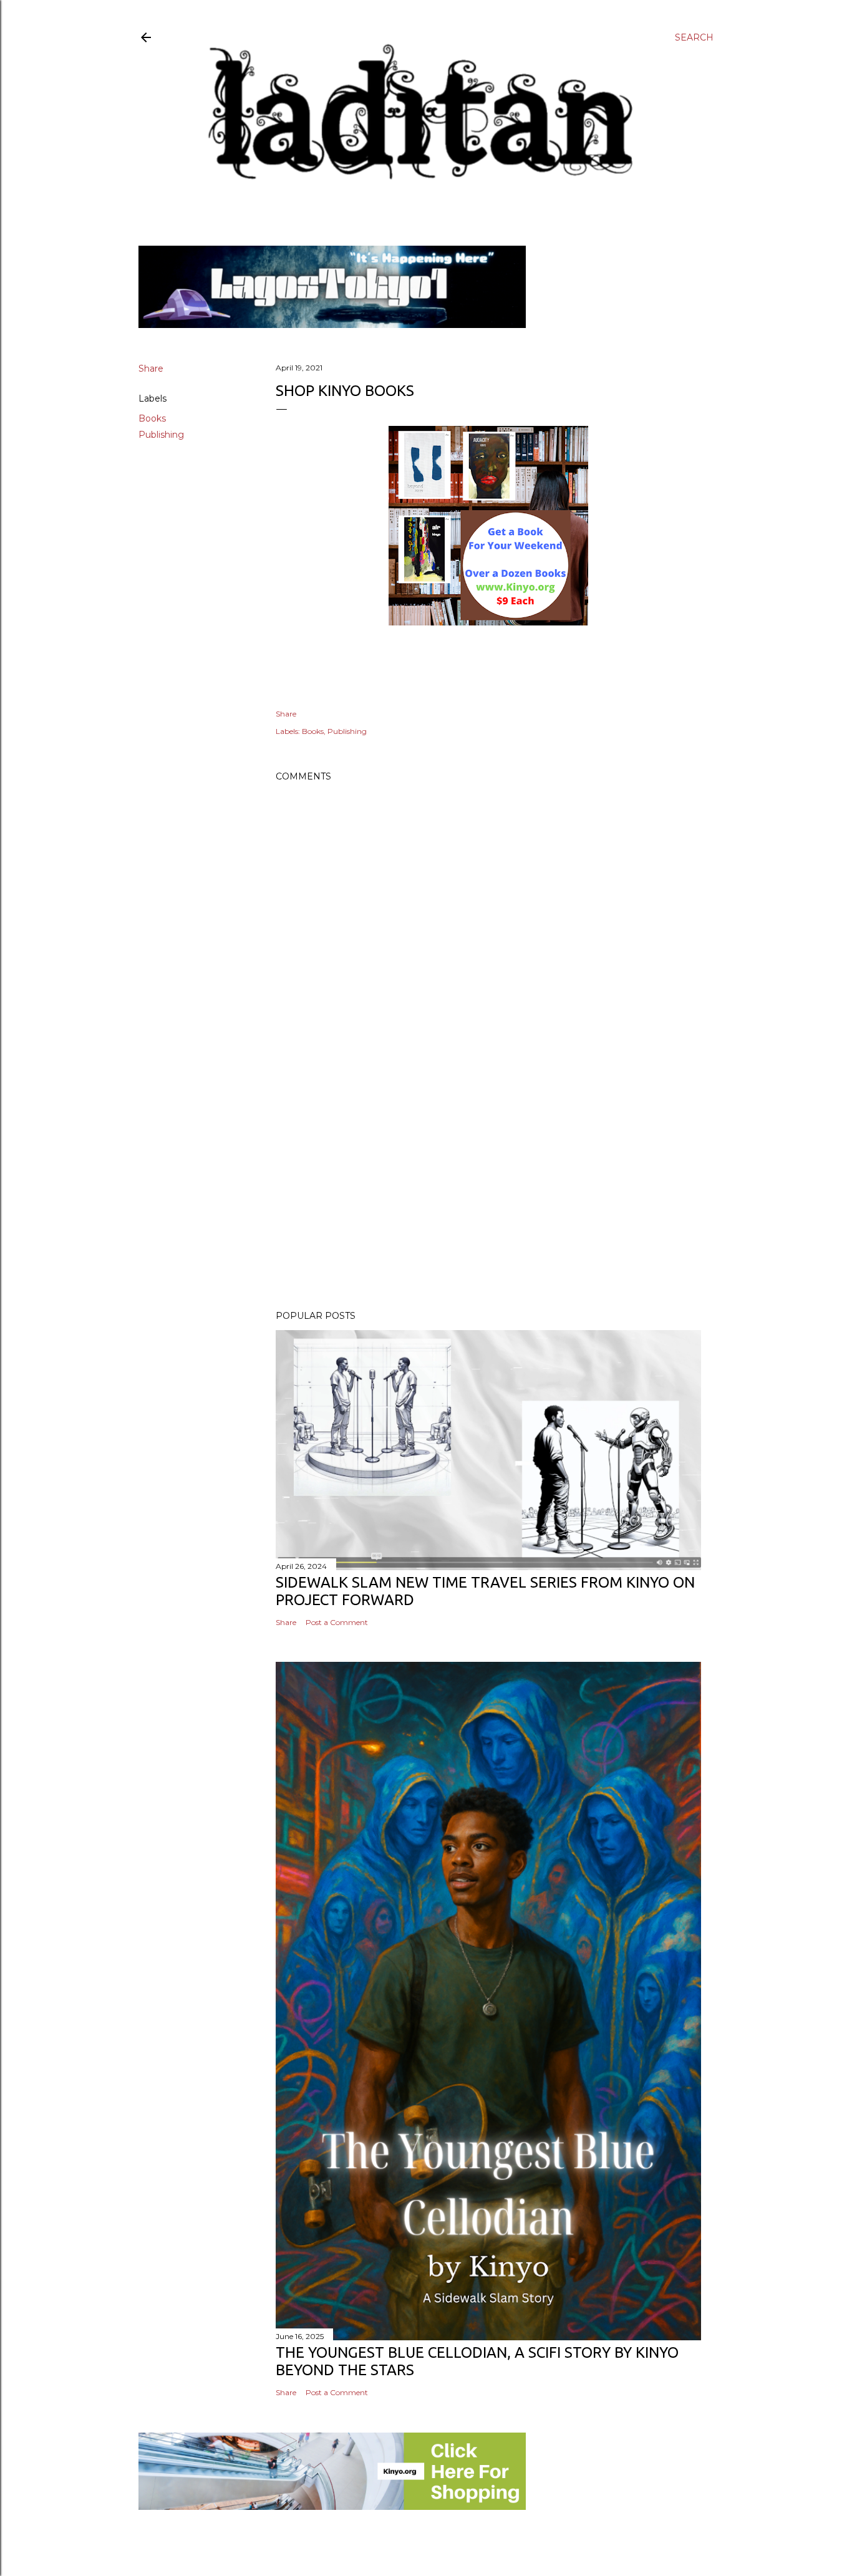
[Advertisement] (488, 1192)
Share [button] (151, 369)
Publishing (161, 435)
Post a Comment (337, 1622)
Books (152, 418)
